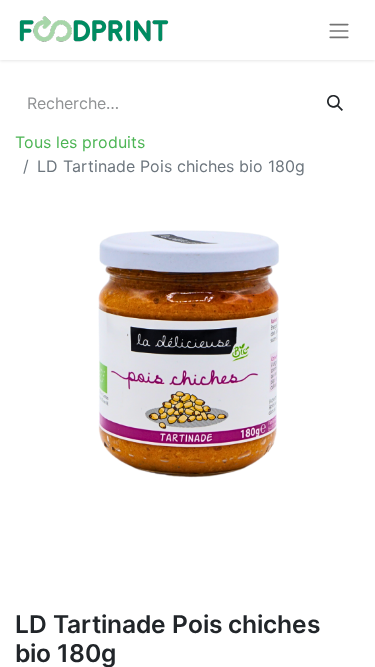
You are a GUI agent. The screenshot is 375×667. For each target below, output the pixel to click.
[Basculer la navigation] (339, 30)
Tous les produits (80, 142)
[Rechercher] (335, 103)
